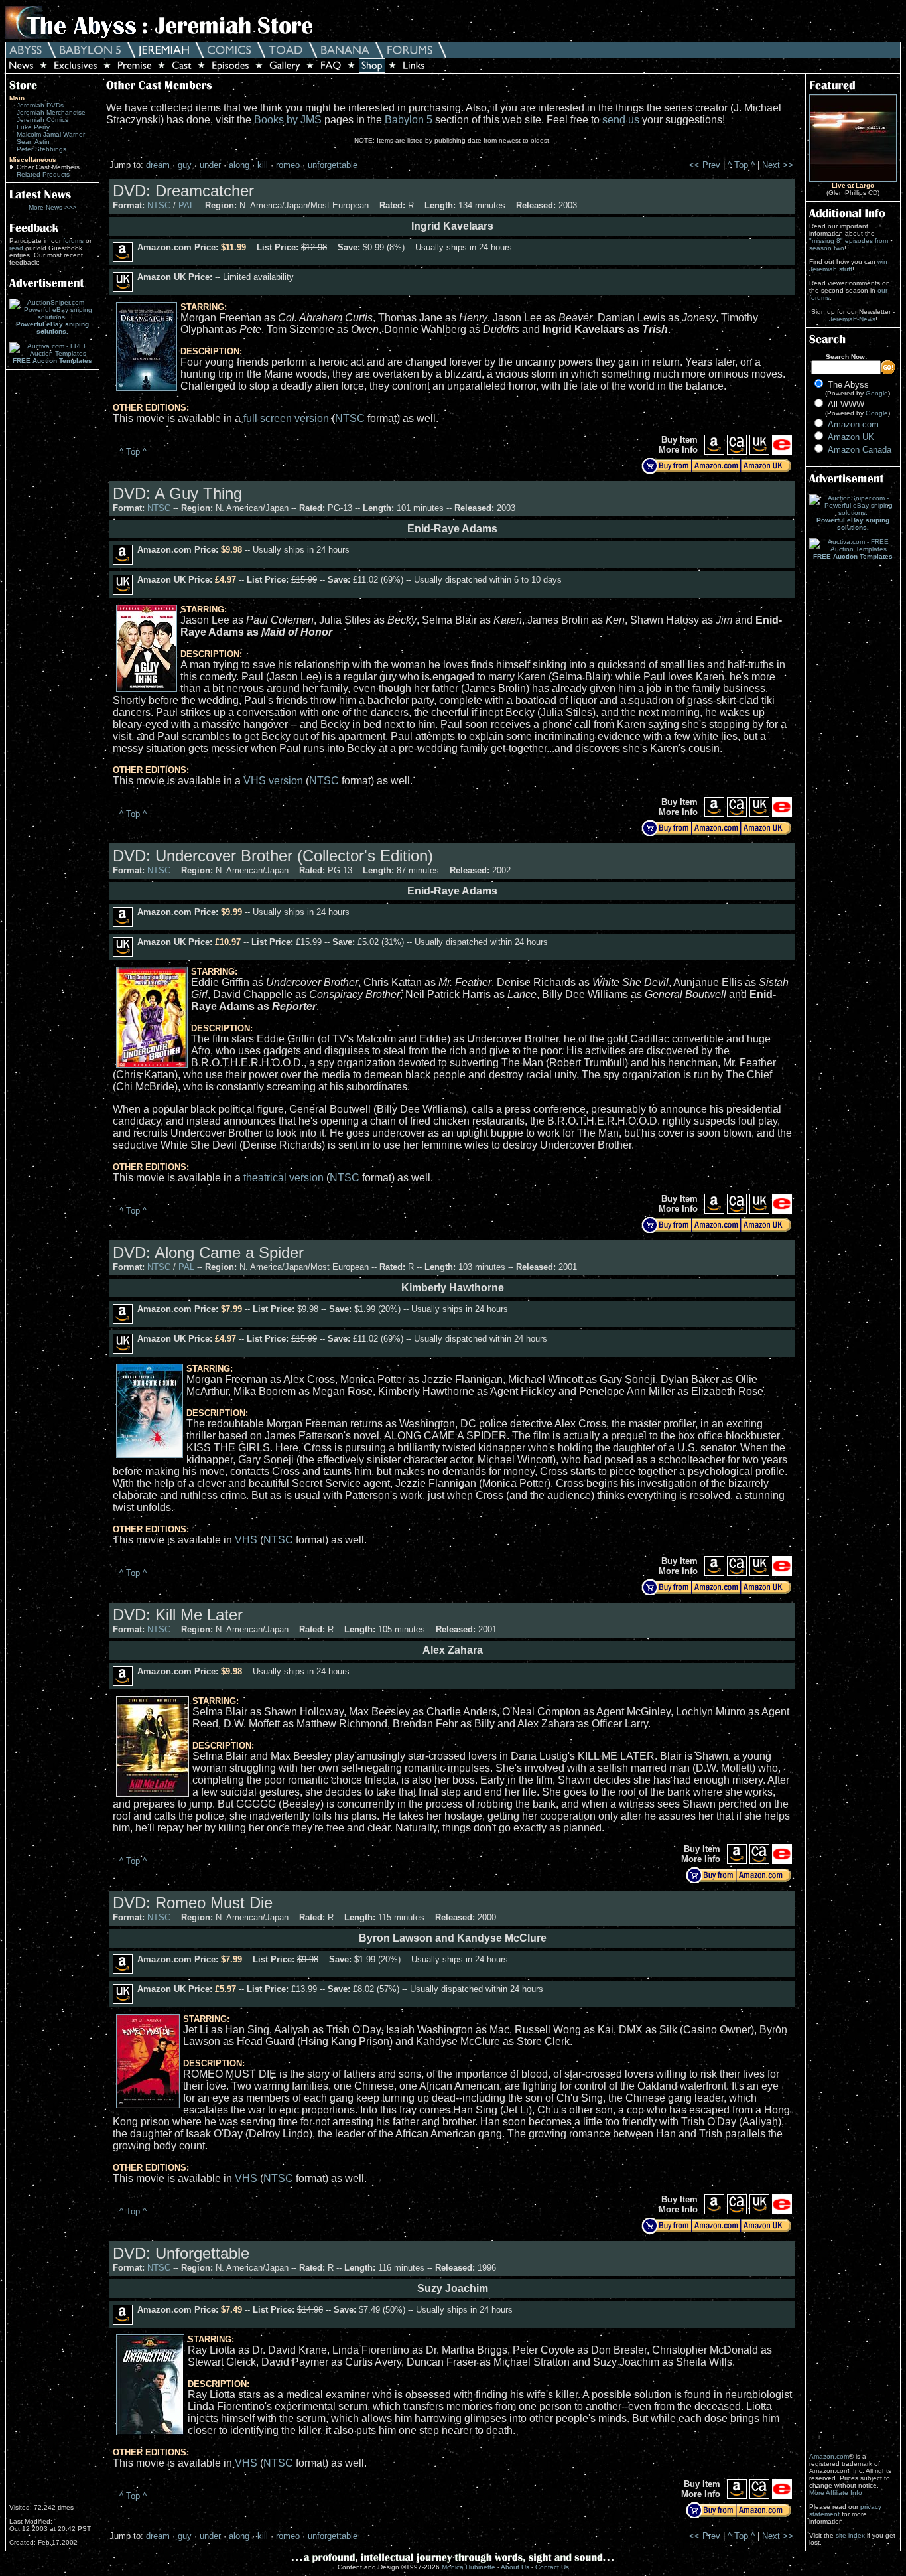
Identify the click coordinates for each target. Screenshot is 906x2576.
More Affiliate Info (836, 2493)
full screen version (286, 418)
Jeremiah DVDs (40, 105)
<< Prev (705, 165)
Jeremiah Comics (42, 120)
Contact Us (552, 2567)
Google (877, 393)
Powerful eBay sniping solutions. (52, 328)
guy (185, 165)
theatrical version (284, 1178)
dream (158, 165)
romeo (288, 165)
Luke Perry (33, 127)
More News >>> (52, 207)
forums (73, 241)
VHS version (273, 781)
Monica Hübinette (469, 2567)
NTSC (159, 205)
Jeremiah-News (852, 319)
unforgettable (333, 165)
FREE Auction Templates (52, 361)
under (210, 165)
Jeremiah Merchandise (51, 112)
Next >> (778, 165)
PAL (186, 205)
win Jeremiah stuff (848, 265)
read (16, 248)
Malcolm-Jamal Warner (51, 134)
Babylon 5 (409, 120)
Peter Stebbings (41, 149)
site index (850, 2535)
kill (263, 165)
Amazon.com (853, 424)
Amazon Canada (860, 450)
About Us (515, 2567)
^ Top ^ (741, 165)
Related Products (43, 174)
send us (621, 120)
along (239, 165)
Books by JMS (288, 120)
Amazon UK (851, 437)
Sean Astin (33, 142)
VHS (246, 1540)
